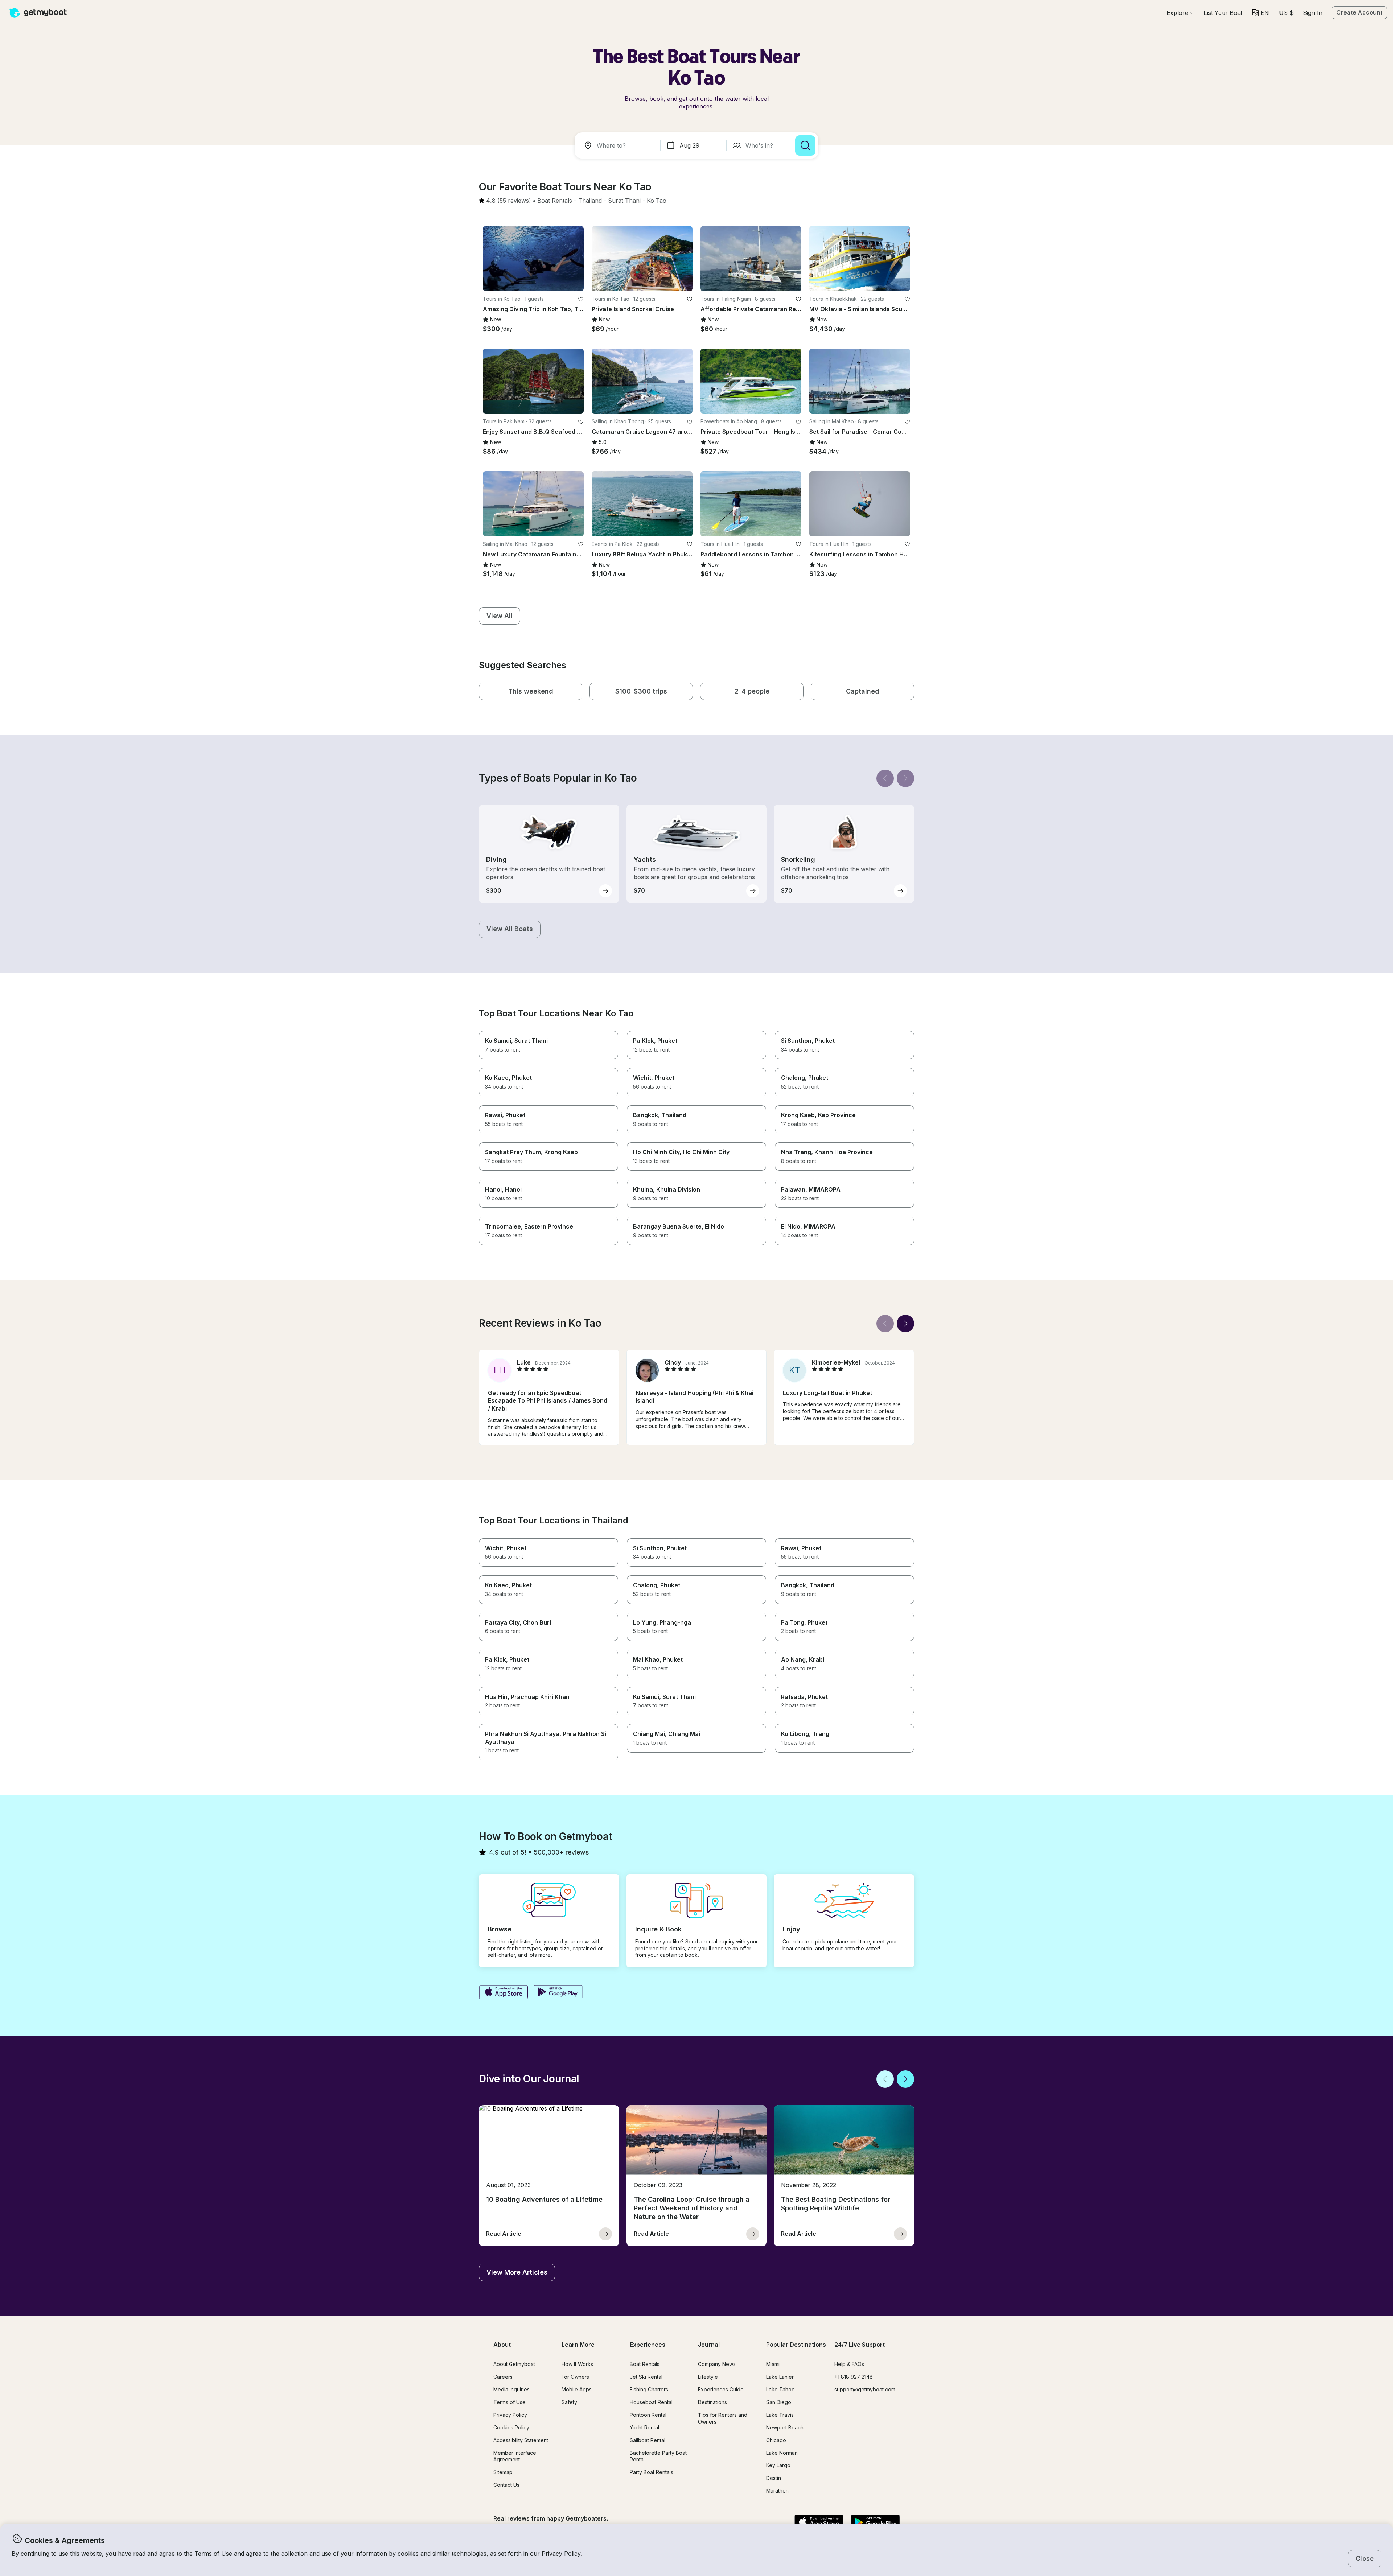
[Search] (805, 145)
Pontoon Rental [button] (648, 2415)
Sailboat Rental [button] (648, 2440)
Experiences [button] (648, 2345)
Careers (503, 2377)
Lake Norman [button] (782, 2453)
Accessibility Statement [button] (521, 2440)
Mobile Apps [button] (577, 2389)
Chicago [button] (776, 2440)
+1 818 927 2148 (854, 2377)
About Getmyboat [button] (514, 2364)
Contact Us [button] (506, 2485)
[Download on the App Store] (503, 1993)
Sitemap (503, 2472)
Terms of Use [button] (213, 2554)
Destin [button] (774, 2478)
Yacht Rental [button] (644, 2427)
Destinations (712, 2402)
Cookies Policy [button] (511, 2427)
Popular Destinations (796, 2345)
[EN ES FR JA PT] (1260, 13)
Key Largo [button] (778, 2465)
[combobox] (619, 145)
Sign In (1313, 13)
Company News (717, 2364)
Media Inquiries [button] (511, 2389)
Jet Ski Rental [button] (646, 2377)
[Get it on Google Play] (558, 1993)
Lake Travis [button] (780, 2415)
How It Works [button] (577, 2364)
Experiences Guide (721, 2389)
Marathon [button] (777, 2491)
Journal (709, 2345)
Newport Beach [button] (785, 2427)
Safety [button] (569, 2402)
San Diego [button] (779, 2402)
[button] (1223, 13)
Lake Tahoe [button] (780, 2389)
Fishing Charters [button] (649, 2389)
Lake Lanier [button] (780, 2377)
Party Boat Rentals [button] (652, 2472)
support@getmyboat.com (865, 2389)
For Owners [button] (575, 2377)
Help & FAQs (849, 2364)
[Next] (905, 778)
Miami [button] (773, 2364)
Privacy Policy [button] (561, 2554)
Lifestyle (708, 2377)
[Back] (885, 778)
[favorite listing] (581, 299)
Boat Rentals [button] (645, 2364)
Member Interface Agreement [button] (515, 2456)
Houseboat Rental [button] (651, 2402)
